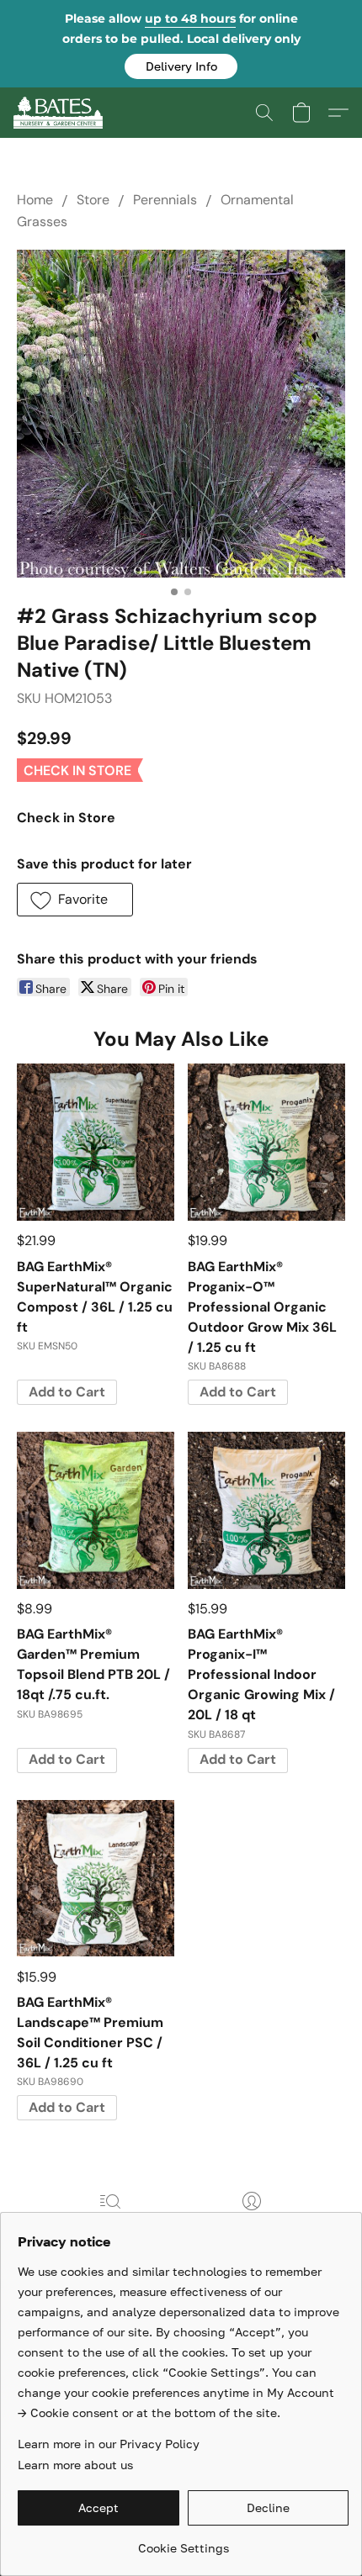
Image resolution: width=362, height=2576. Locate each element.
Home (35, 200)
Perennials (165, 200)
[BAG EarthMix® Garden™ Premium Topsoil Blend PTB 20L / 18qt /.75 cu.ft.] (96, 1510)
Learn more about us (75, 2465)
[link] (183, 2542)
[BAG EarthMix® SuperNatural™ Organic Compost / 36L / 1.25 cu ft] (96, 1142)
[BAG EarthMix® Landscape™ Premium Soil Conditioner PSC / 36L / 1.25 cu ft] (96, 1879)
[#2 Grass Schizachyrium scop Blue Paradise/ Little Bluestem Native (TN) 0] (181, 414)
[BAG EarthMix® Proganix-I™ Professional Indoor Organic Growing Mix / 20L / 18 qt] (266, 1510)
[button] (181, 66)
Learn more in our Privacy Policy (109, 2444)
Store (93, 200)
